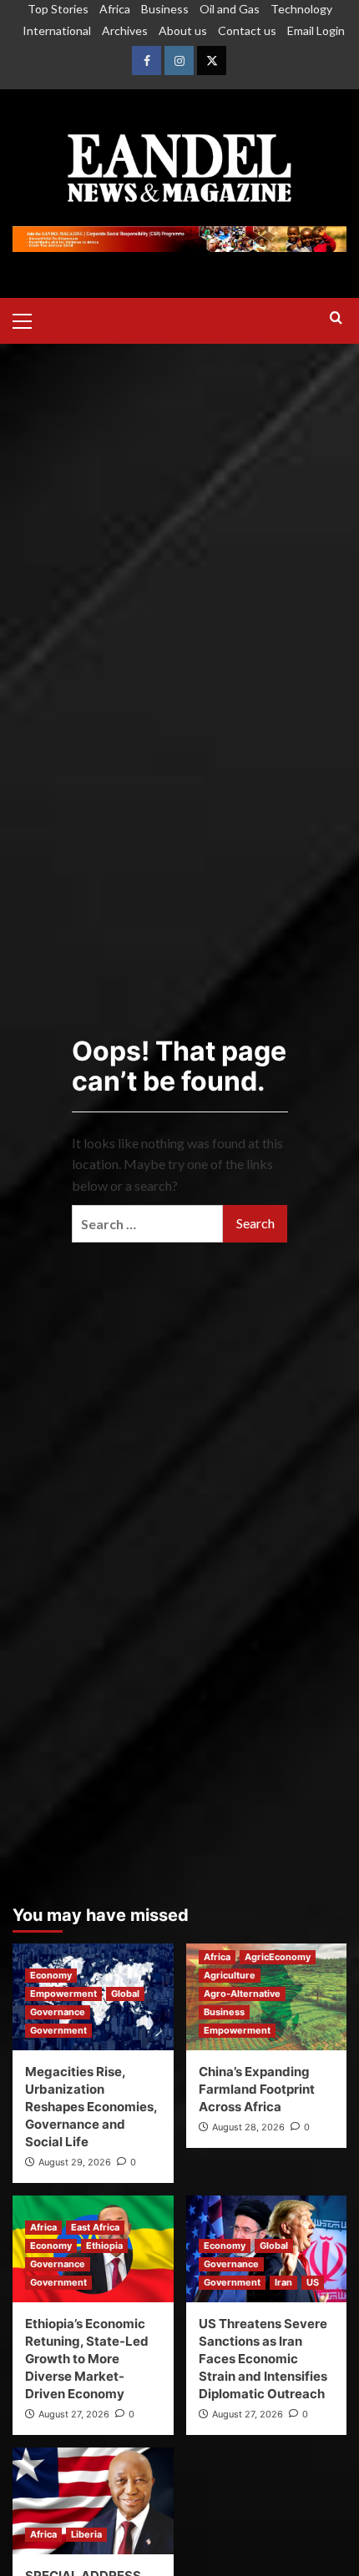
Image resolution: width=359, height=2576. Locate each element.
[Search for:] (147, 1224)
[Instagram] (179, 60)
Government (58, 2030)
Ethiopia (104, 2246)
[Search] (336, 318)
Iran (283, 2282)
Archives (125, 30)
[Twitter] (212, 60)
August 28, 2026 (248, 2127)
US (313, 2282)
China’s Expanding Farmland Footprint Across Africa (257, 2089)
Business (165, 9)
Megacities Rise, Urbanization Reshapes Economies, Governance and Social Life (91, 2107)
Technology (301, 9)
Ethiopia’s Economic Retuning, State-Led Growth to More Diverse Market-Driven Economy (87, 2359)
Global (125, 1994)
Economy (51, 1975)
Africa (115, 9)
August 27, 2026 (74, 2414)
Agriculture (230, 1975)
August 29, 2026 (75, 2162)
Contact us (247, 30)
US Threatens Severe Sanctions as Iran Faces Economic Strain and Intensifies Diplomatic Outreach (263, 2359)
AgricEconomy (278, 1957)
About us (183, 30)
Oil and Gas (230, 9)
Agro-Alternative (242, 1994)
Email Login (316, 30)
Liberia (86, 2534)
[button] (29, 319)
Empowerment (63, 1994)
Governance (58, 2012)
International (57, 30)
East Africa (95, 2227)
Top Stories (58, 9)
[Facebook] (147, 60)
